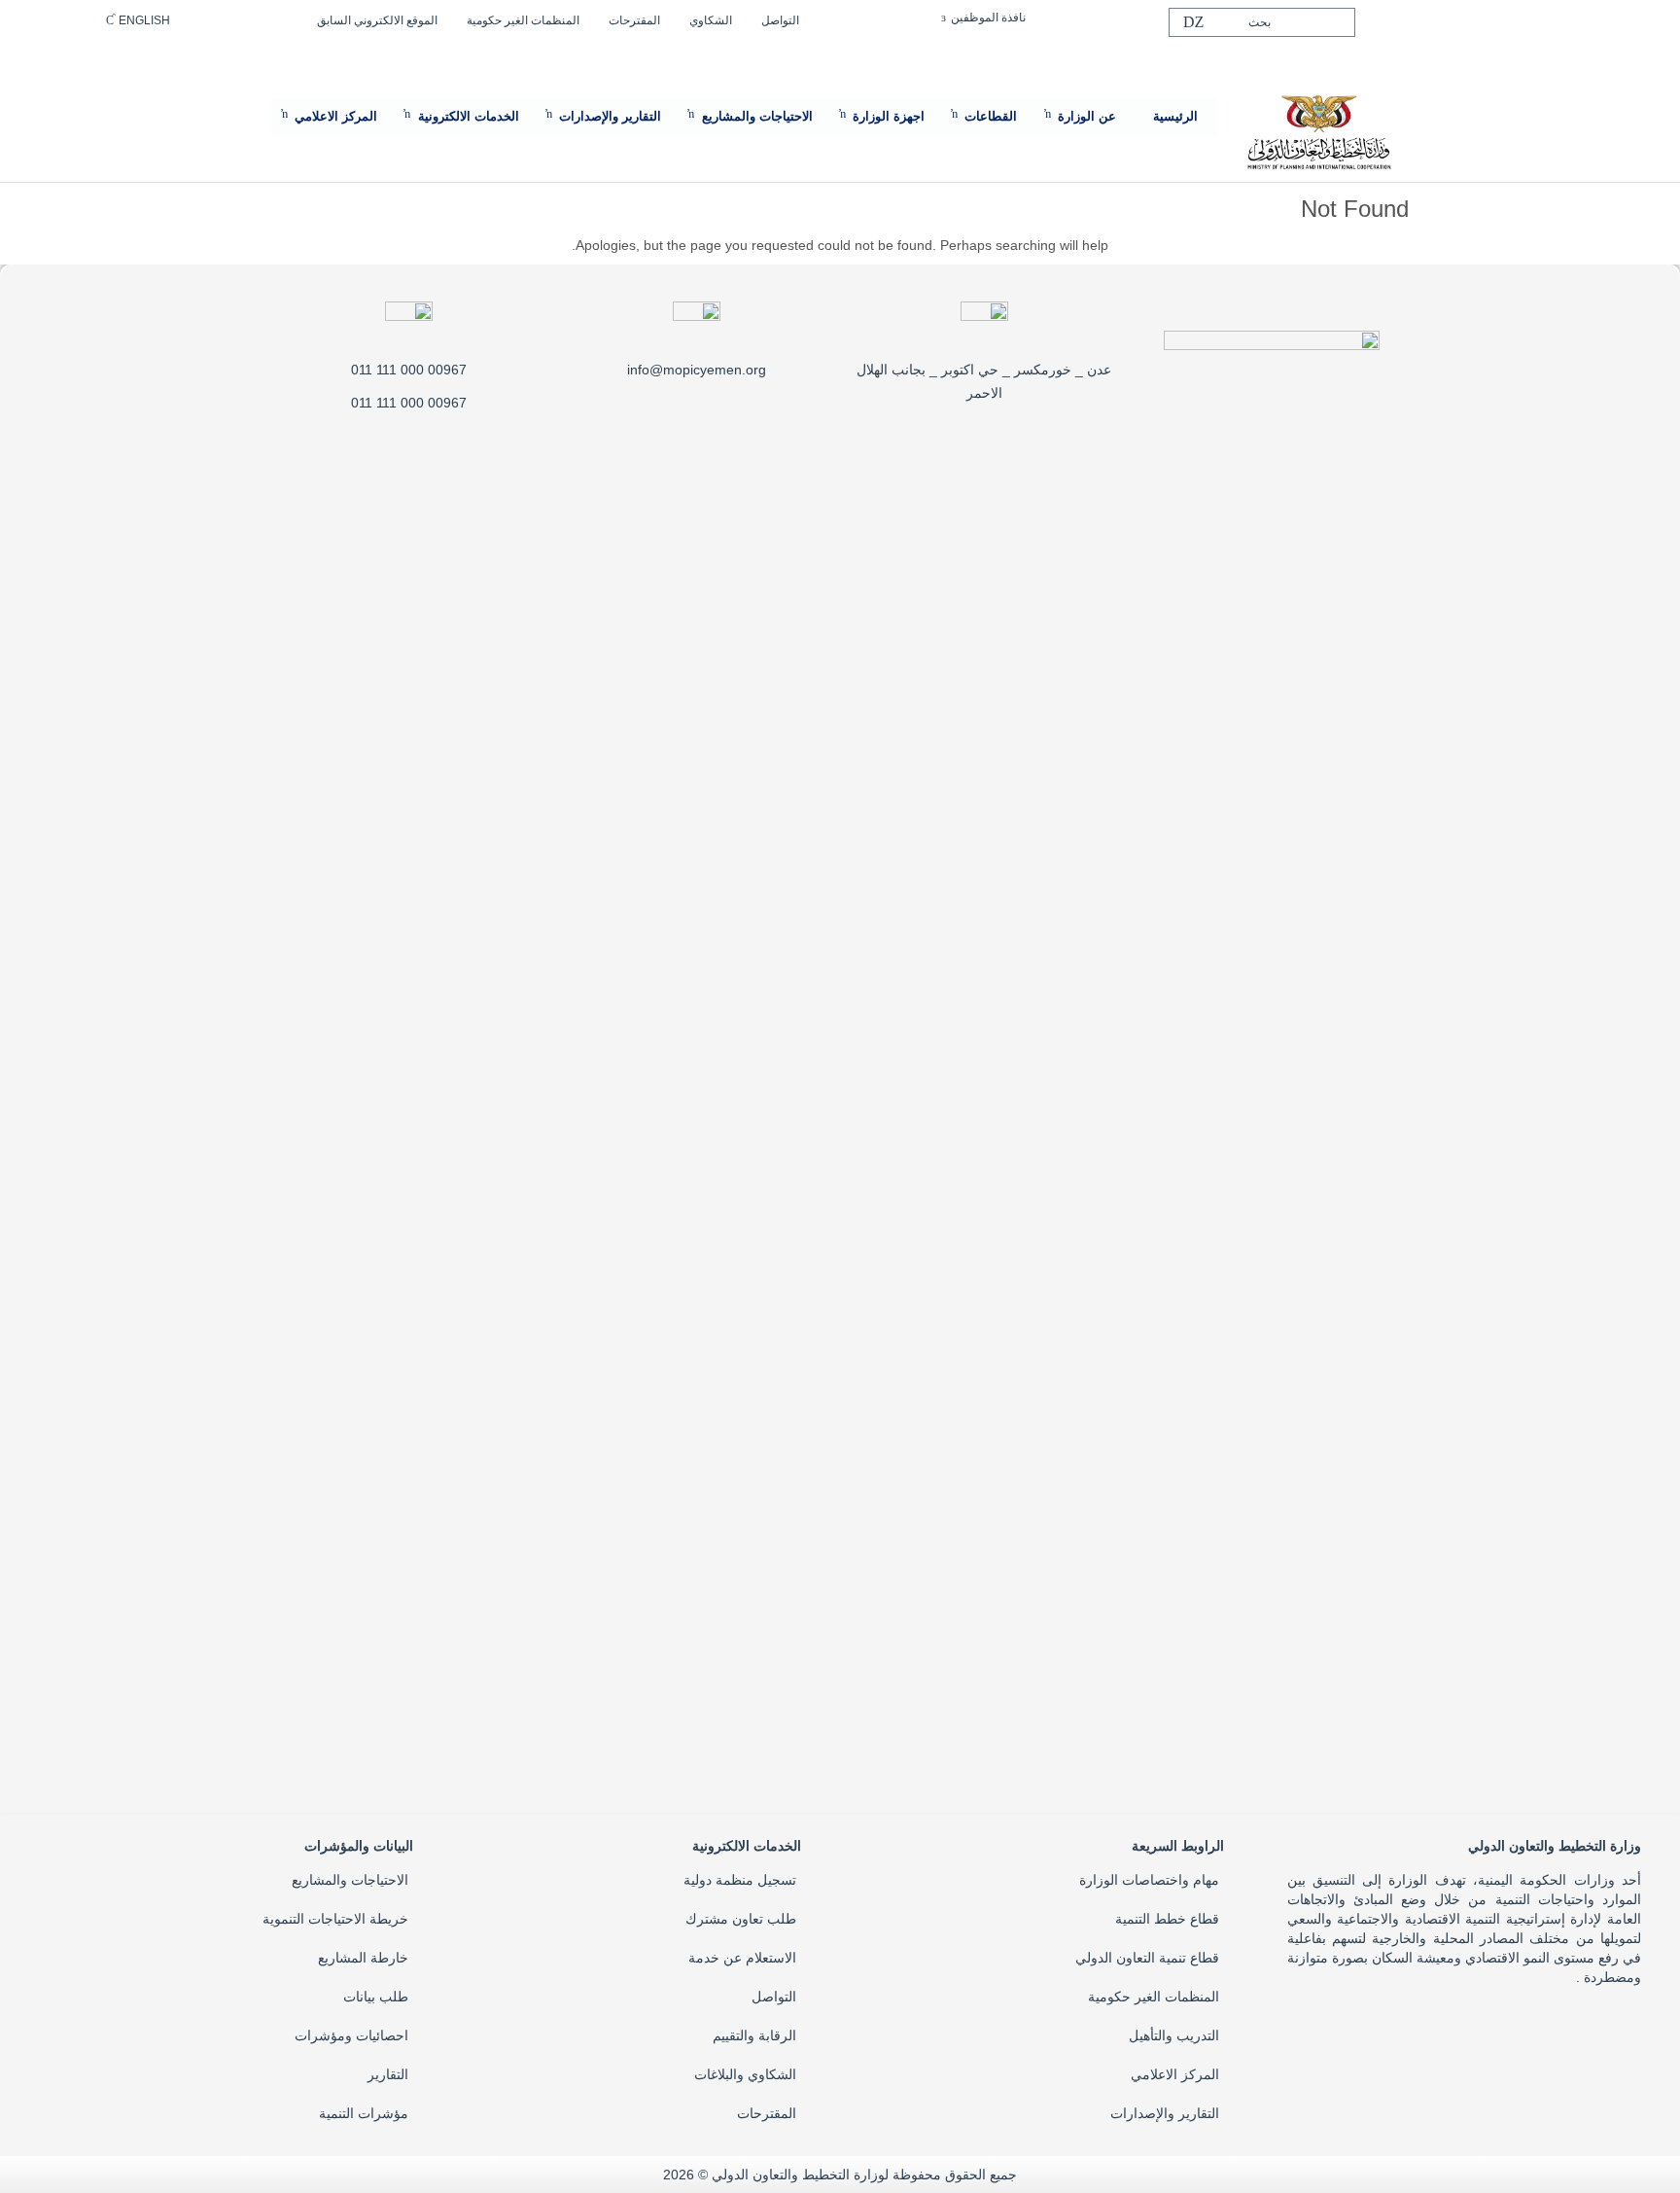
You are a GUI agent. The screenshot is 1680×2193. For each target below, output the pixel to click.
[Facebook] (1578, 17)
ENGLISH (144, 20)
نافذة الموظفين (988, 18)
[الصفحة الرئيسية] (1318, 130)
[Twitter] (1547, 17)
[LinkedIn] (1516, 17)
